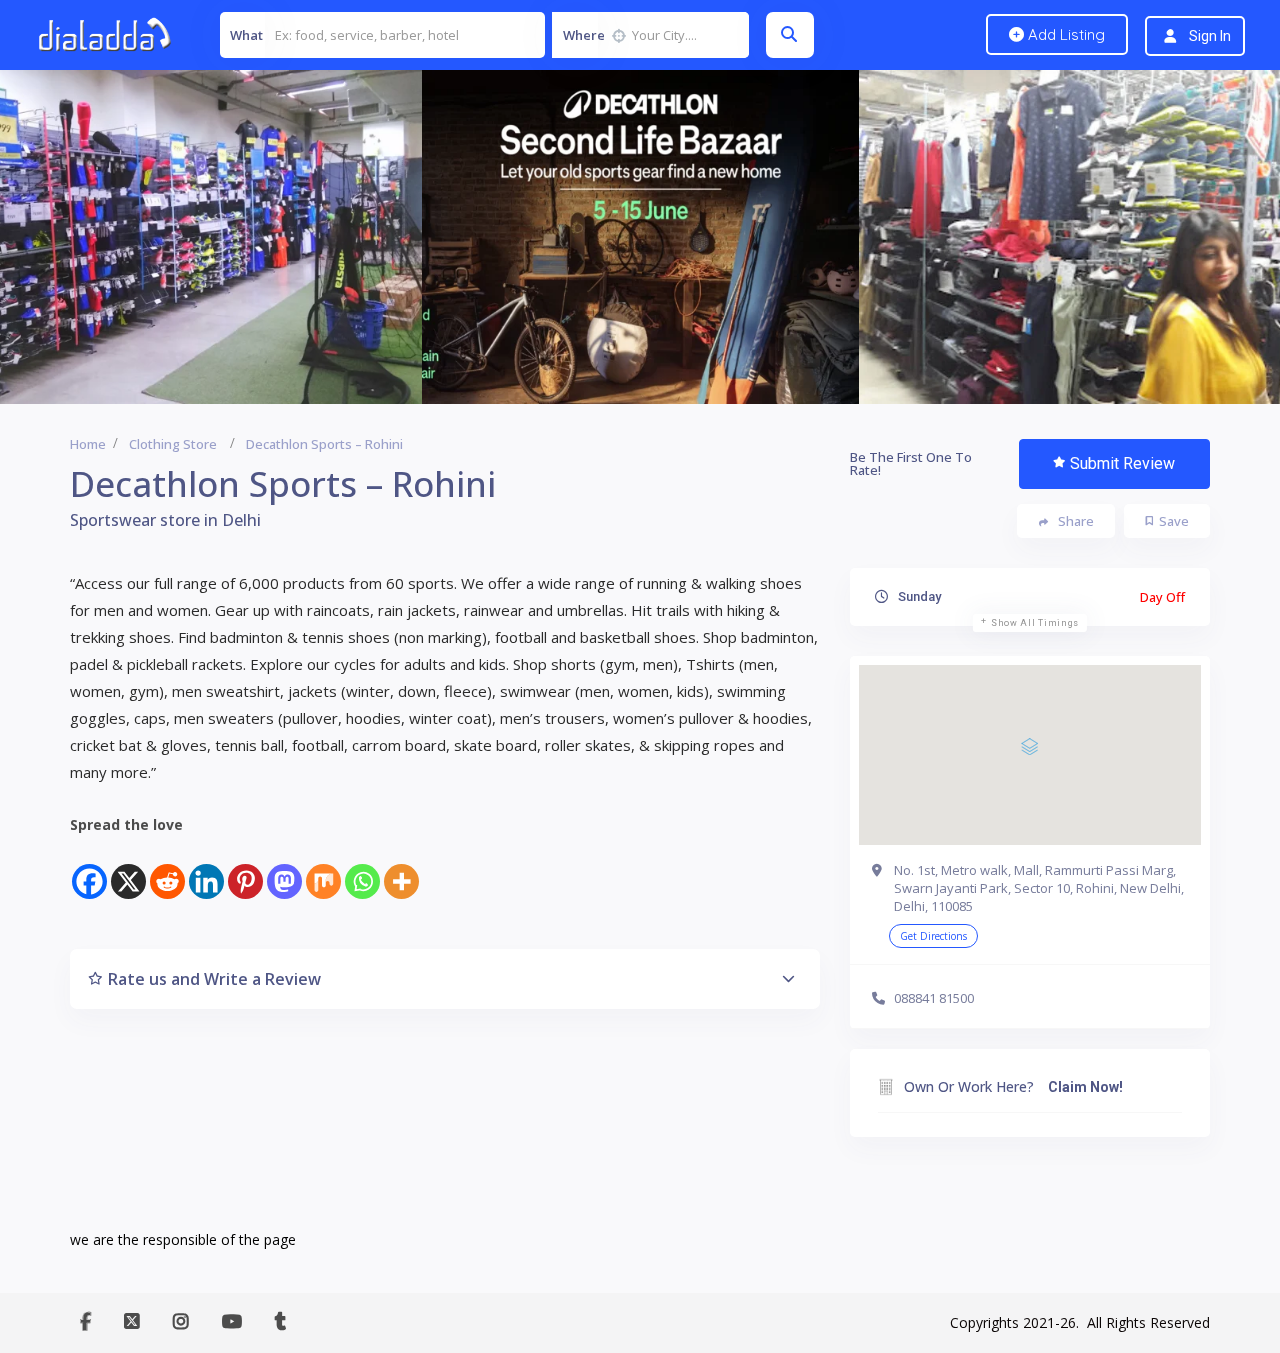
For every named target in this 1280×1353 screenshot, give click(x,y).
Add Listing (1064, 34)
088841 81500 (934, 998)
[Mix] (323, 869)
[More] (401, 869)
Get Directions (933, 936)
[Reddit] (167, 869)
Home (88, 444)
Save (1174, 521)
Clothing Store (173, 444)
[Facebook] (89, 869)
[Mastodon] (284, 869)
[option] (640, 237)
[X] (128, 869)
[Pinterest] (245, 869)
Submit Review (1122, 463)
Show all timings (1035, 623)
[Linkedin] (206, 869)
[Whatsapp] (362, 869)
